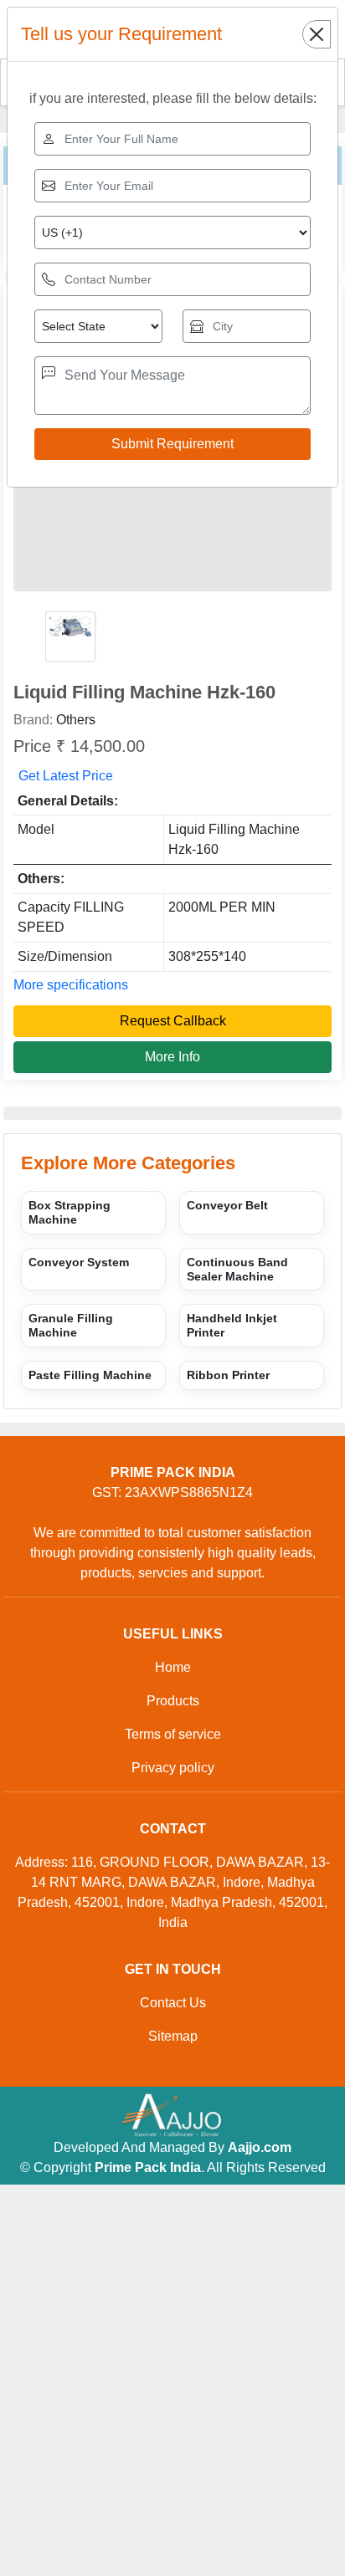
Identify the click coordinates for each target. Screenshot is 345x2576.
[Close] (317, 34)
